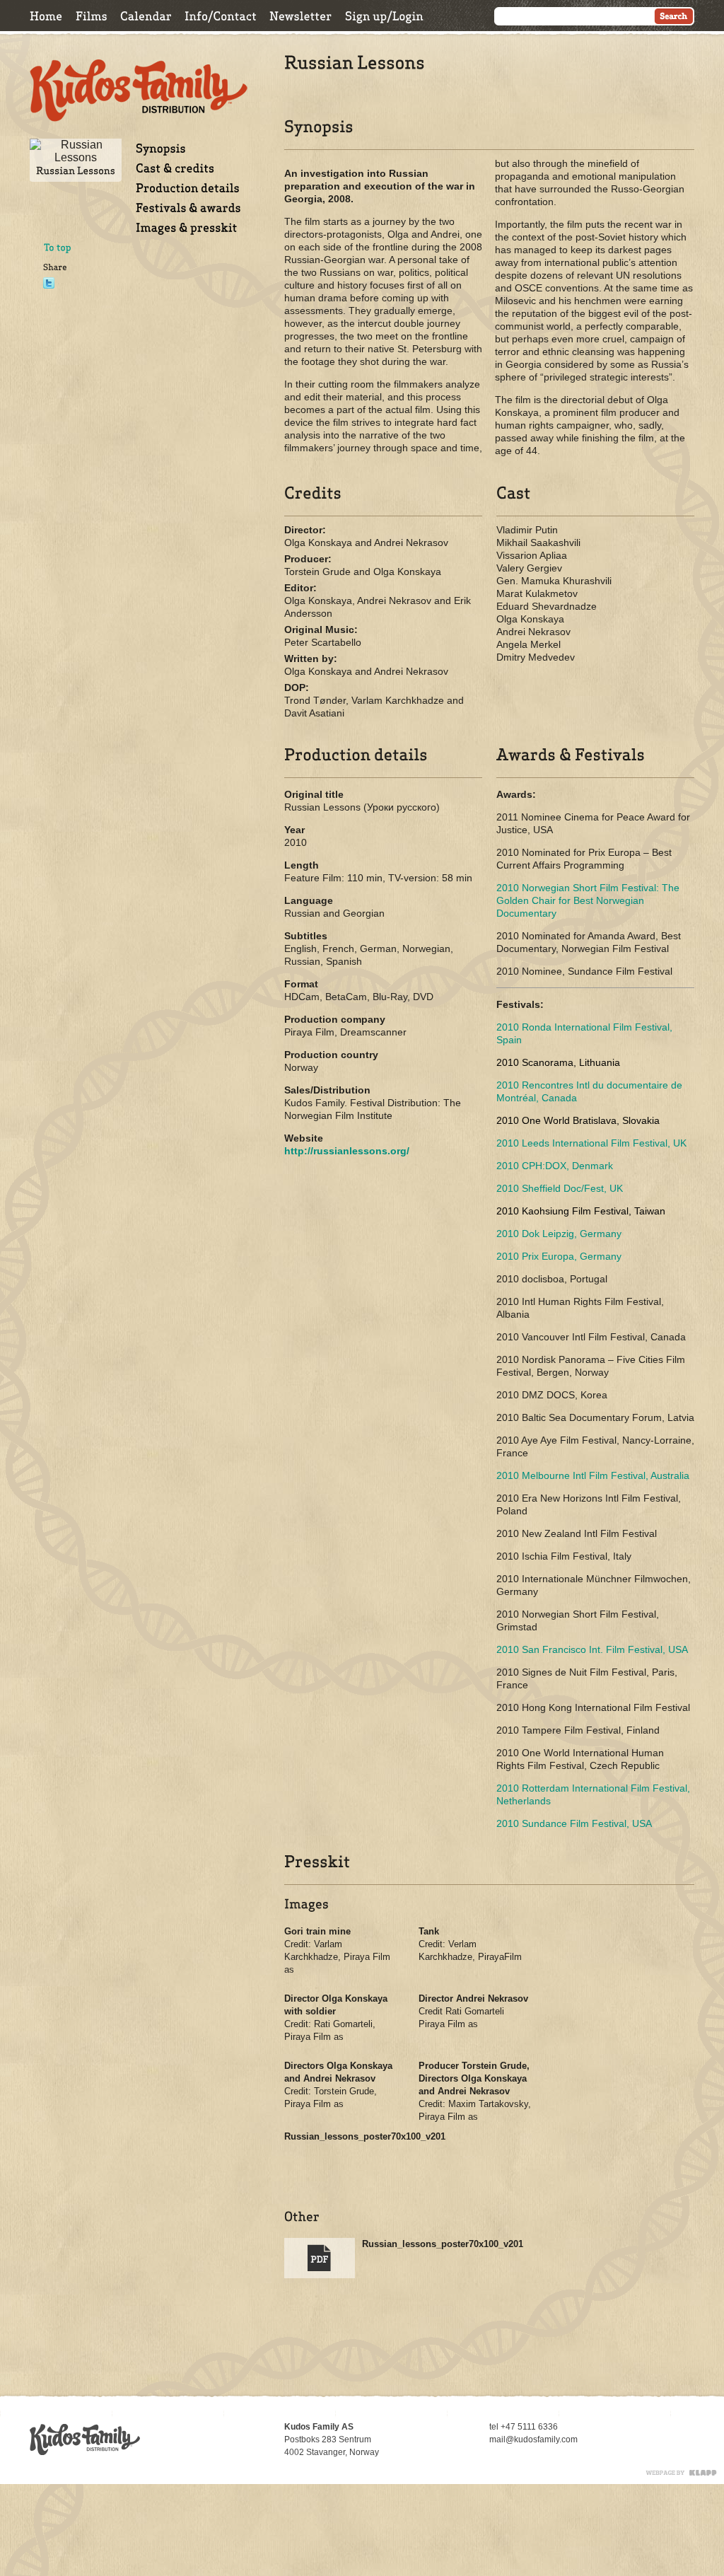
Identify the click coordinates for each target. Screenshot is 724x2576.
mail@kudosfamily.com (533, 2439)
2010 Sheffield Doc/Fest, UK (560, 1188)
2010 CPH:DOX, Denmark (555, 1166)
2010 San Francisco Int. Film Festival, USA (592, 1649)
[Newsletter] (301, 16)
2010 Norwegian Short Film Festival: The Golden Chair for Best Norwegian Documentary (588, 900)
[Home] (46, 16)
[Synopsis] (161, 148)
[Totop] (58, 248)
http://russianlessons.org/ (347, 1151)
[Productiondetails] (188, 188)
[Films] (92, 16)
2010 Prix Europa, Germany (559, 1256)
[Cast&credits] (175, 168)
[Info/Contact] (221, 16)
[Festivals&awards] (188, 208)
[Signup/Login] (384, 16)
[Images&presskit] (187, 227)
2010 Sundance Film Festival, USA (574, 1823)
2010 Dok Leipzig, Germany (559, 1234)
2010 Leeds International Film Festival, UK (591, 1143)
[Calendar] (146, 16)
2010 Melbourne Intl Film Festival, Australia (593, 1475)
